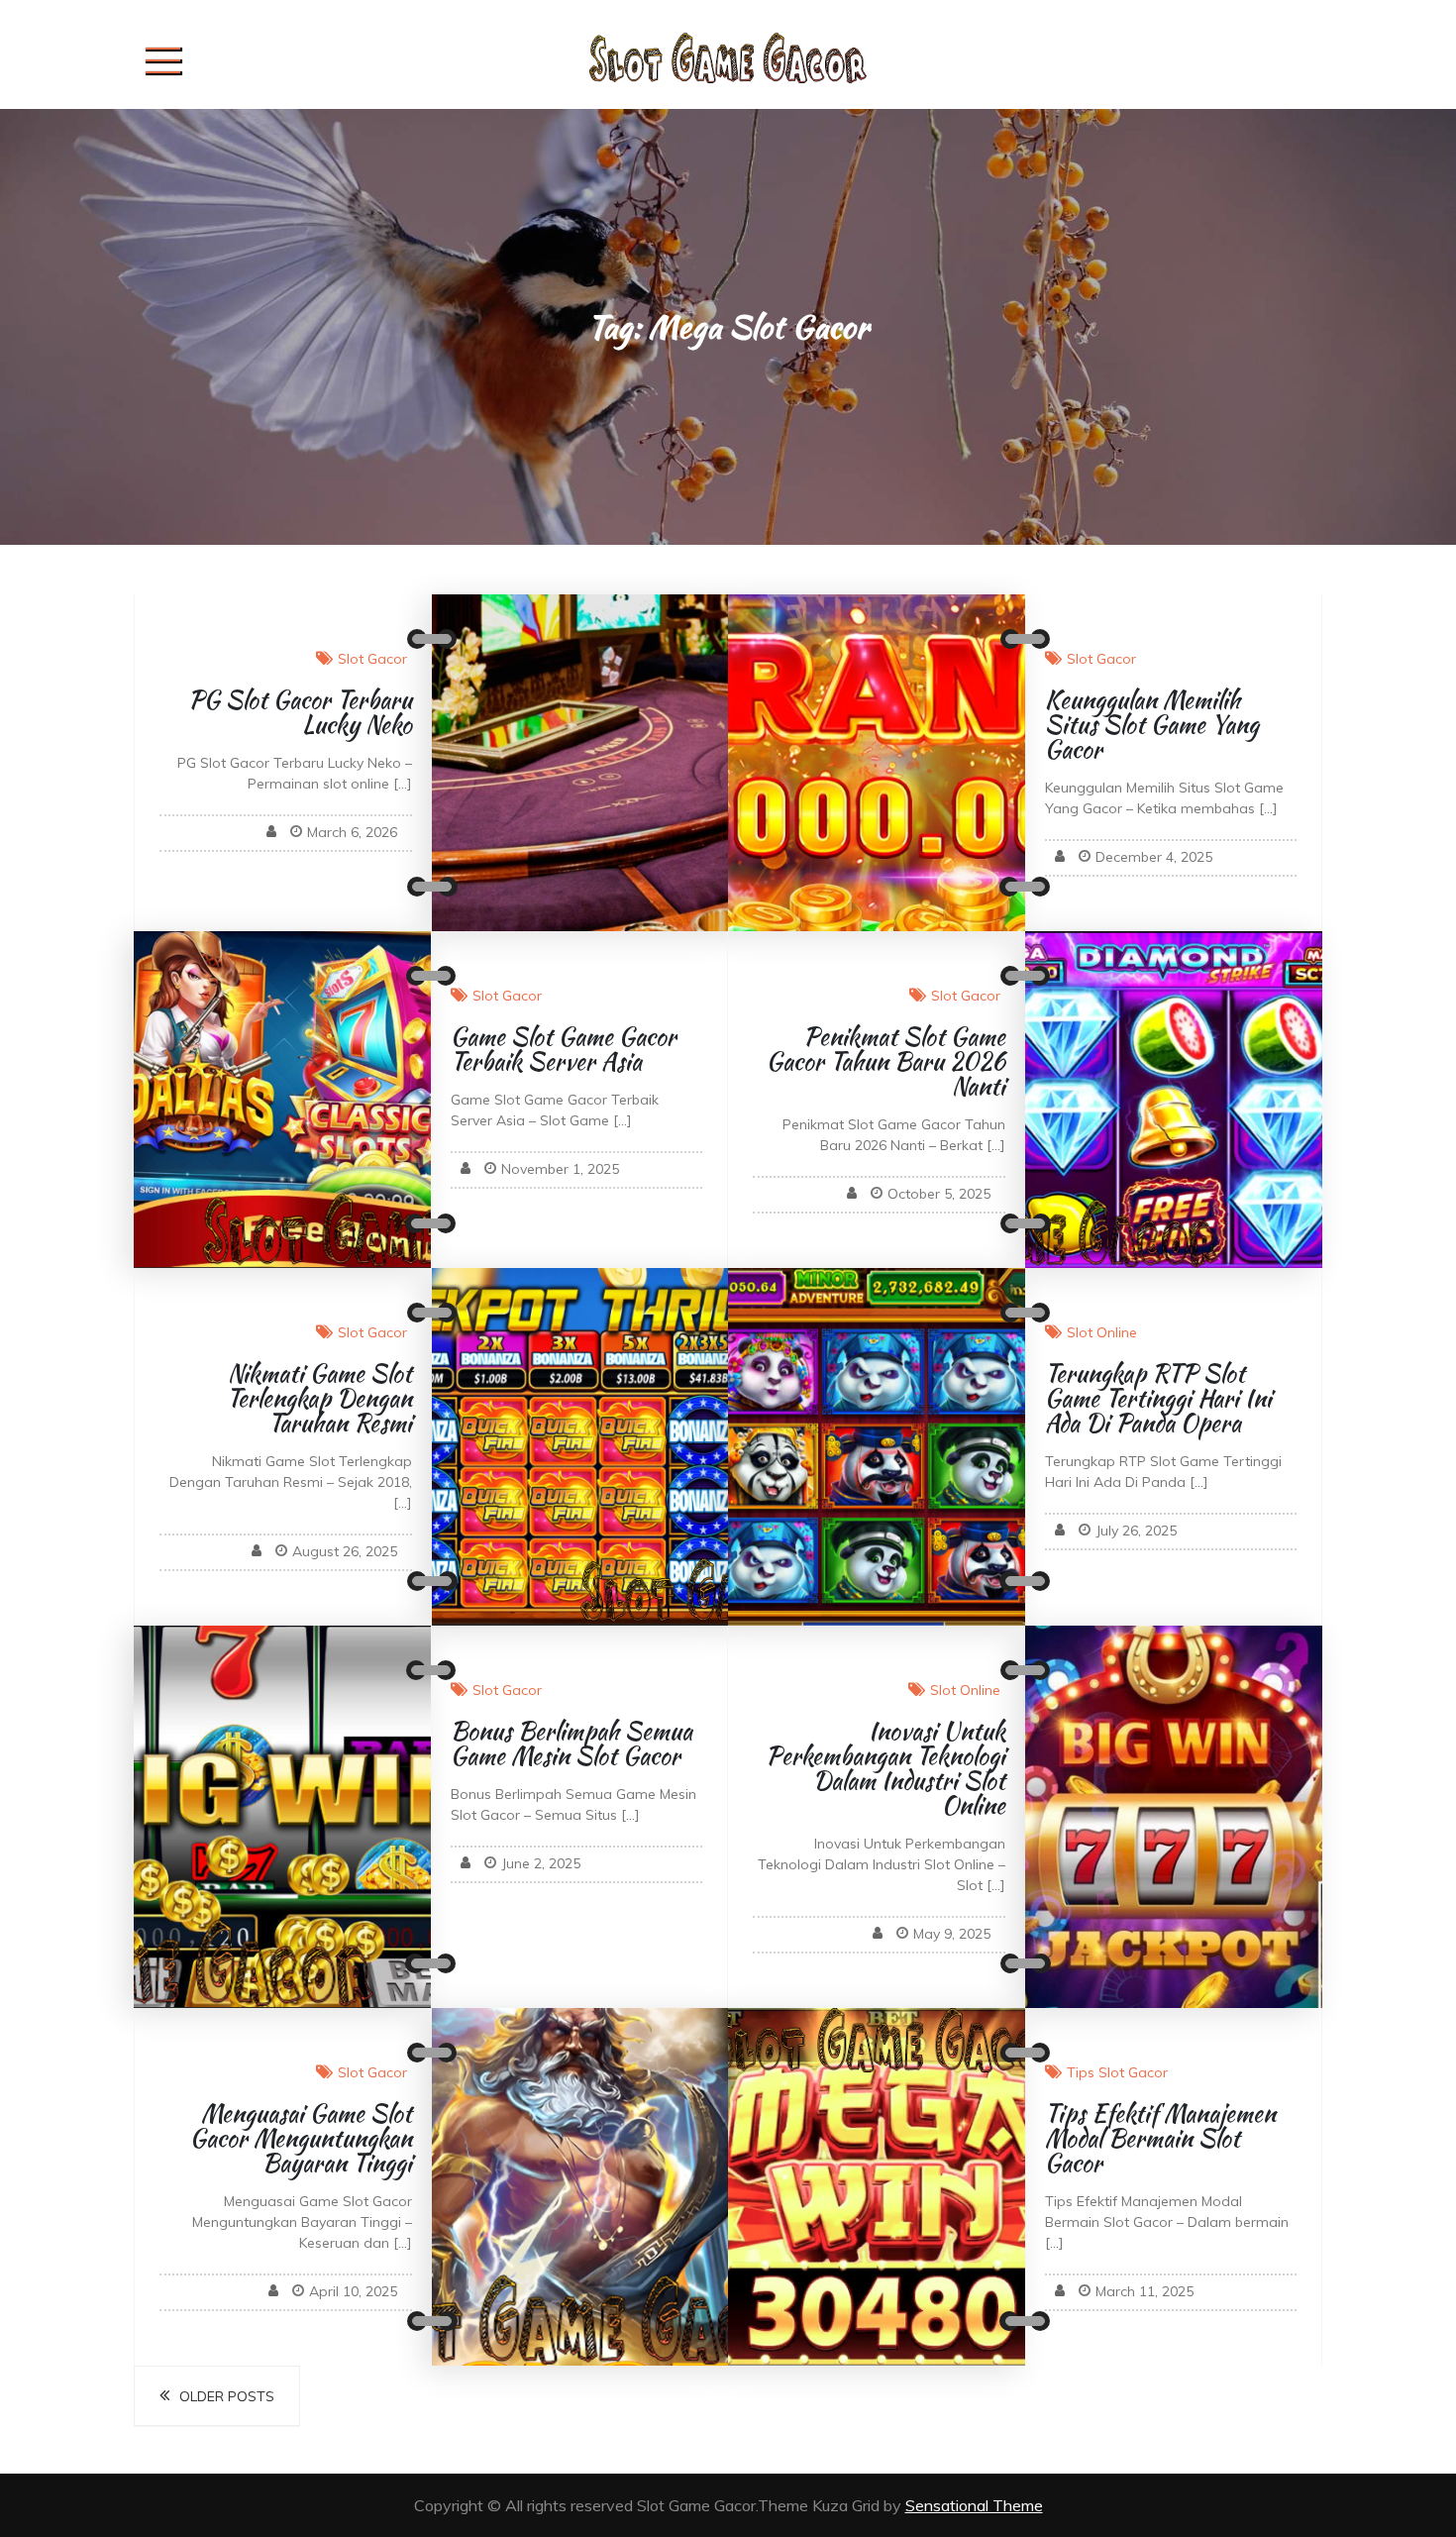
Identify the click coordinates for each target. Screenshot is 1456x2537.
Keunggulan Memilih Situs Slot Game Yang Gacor (1152, 725)
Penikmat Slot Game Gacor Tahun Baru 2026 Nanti (886, 1061)
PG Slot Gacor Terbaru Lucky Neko (300, 712)
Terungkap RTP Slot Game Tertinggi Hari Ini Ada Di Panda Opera (1158, 1398)
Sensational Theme (974, 2505)
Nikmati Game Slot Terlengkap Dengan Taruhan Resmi (319, 1398)
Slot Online (1102, 1332)
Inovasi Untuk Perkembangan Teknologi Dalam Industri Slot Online (885, 1768)
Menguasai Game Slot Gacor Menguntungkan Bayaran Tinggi (301, 2138)
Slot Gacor (372, 659)
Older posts (227, 2396)
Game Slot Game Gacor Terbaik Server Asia (564, 1049)
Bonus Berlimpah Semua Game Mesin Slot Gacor (572, 1744)
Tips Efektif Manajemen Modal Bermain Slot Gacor (1160, 2138)
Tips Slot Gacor (1117, 2072)
